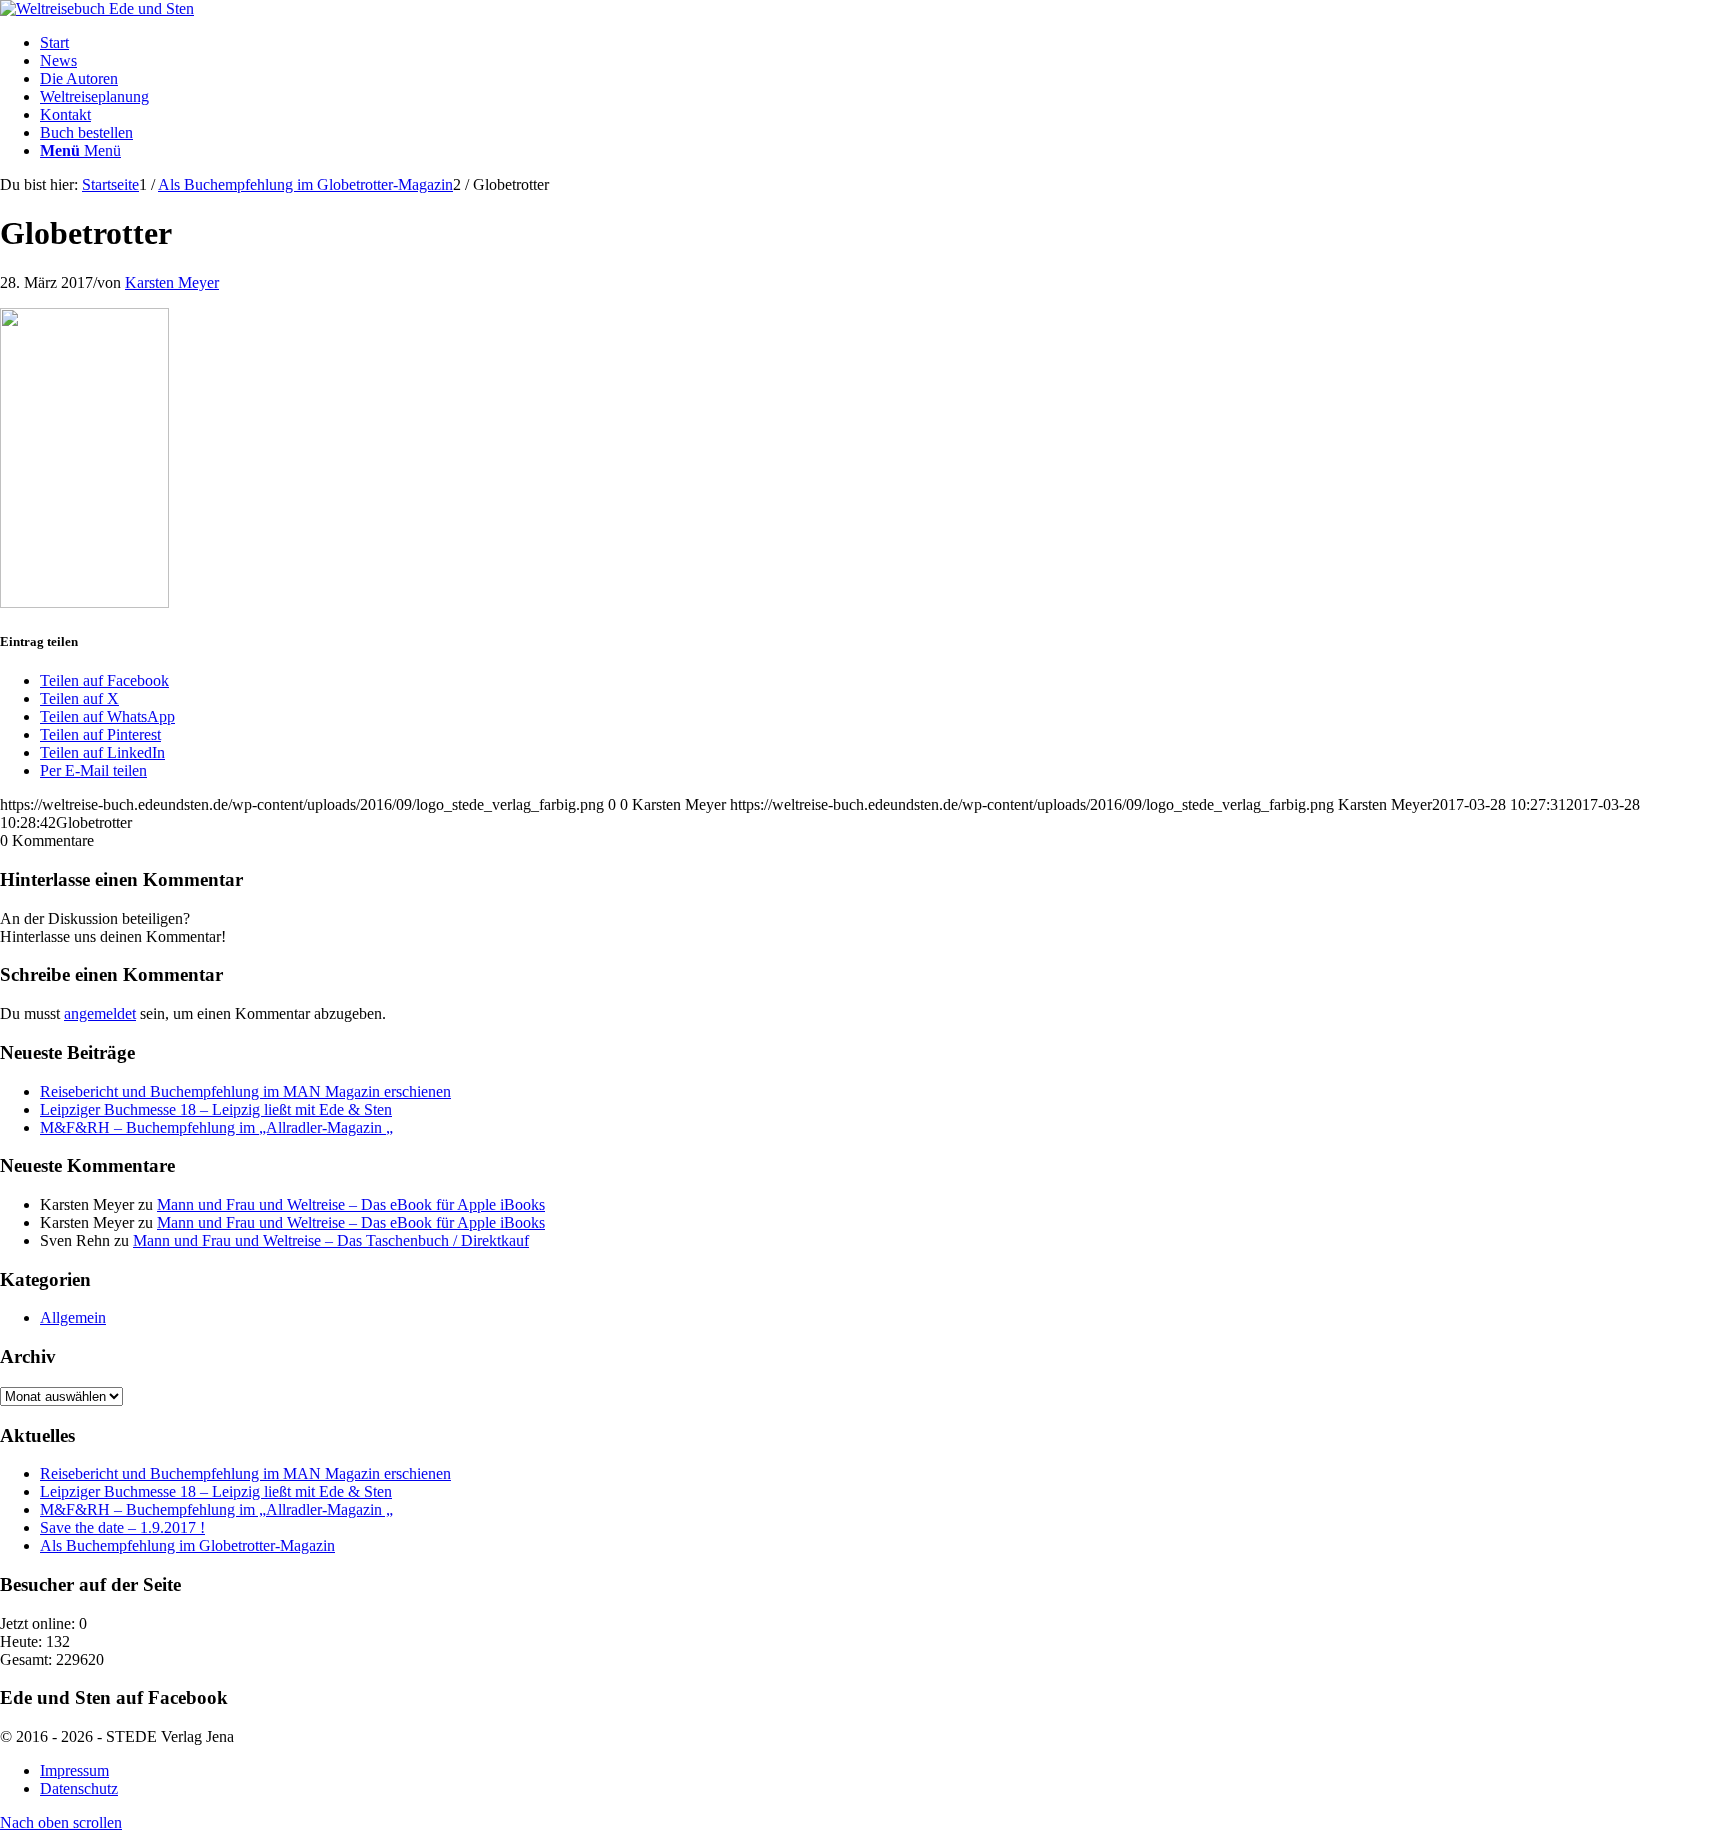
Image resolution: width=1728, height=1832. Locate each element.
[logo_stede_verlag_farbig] (97, 8)
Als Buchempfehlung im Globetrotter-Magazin (187, 1545)
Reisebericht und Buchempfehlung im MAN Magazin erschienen (245, 1091)
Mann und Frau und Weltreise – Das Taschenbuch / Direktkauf (331, 1240)
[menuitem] (884, 43)
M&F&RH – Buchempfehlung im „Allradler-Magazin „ (216, 1127)
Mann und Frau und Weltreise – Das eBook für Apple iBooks (351, 1204)
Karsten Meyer (172, 282)
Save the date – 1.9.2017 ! (122, 1527)
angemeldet (100, 1013)
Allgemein (73, 1317)
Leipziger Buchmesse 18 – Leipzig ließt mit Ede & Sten (216, 1109)
